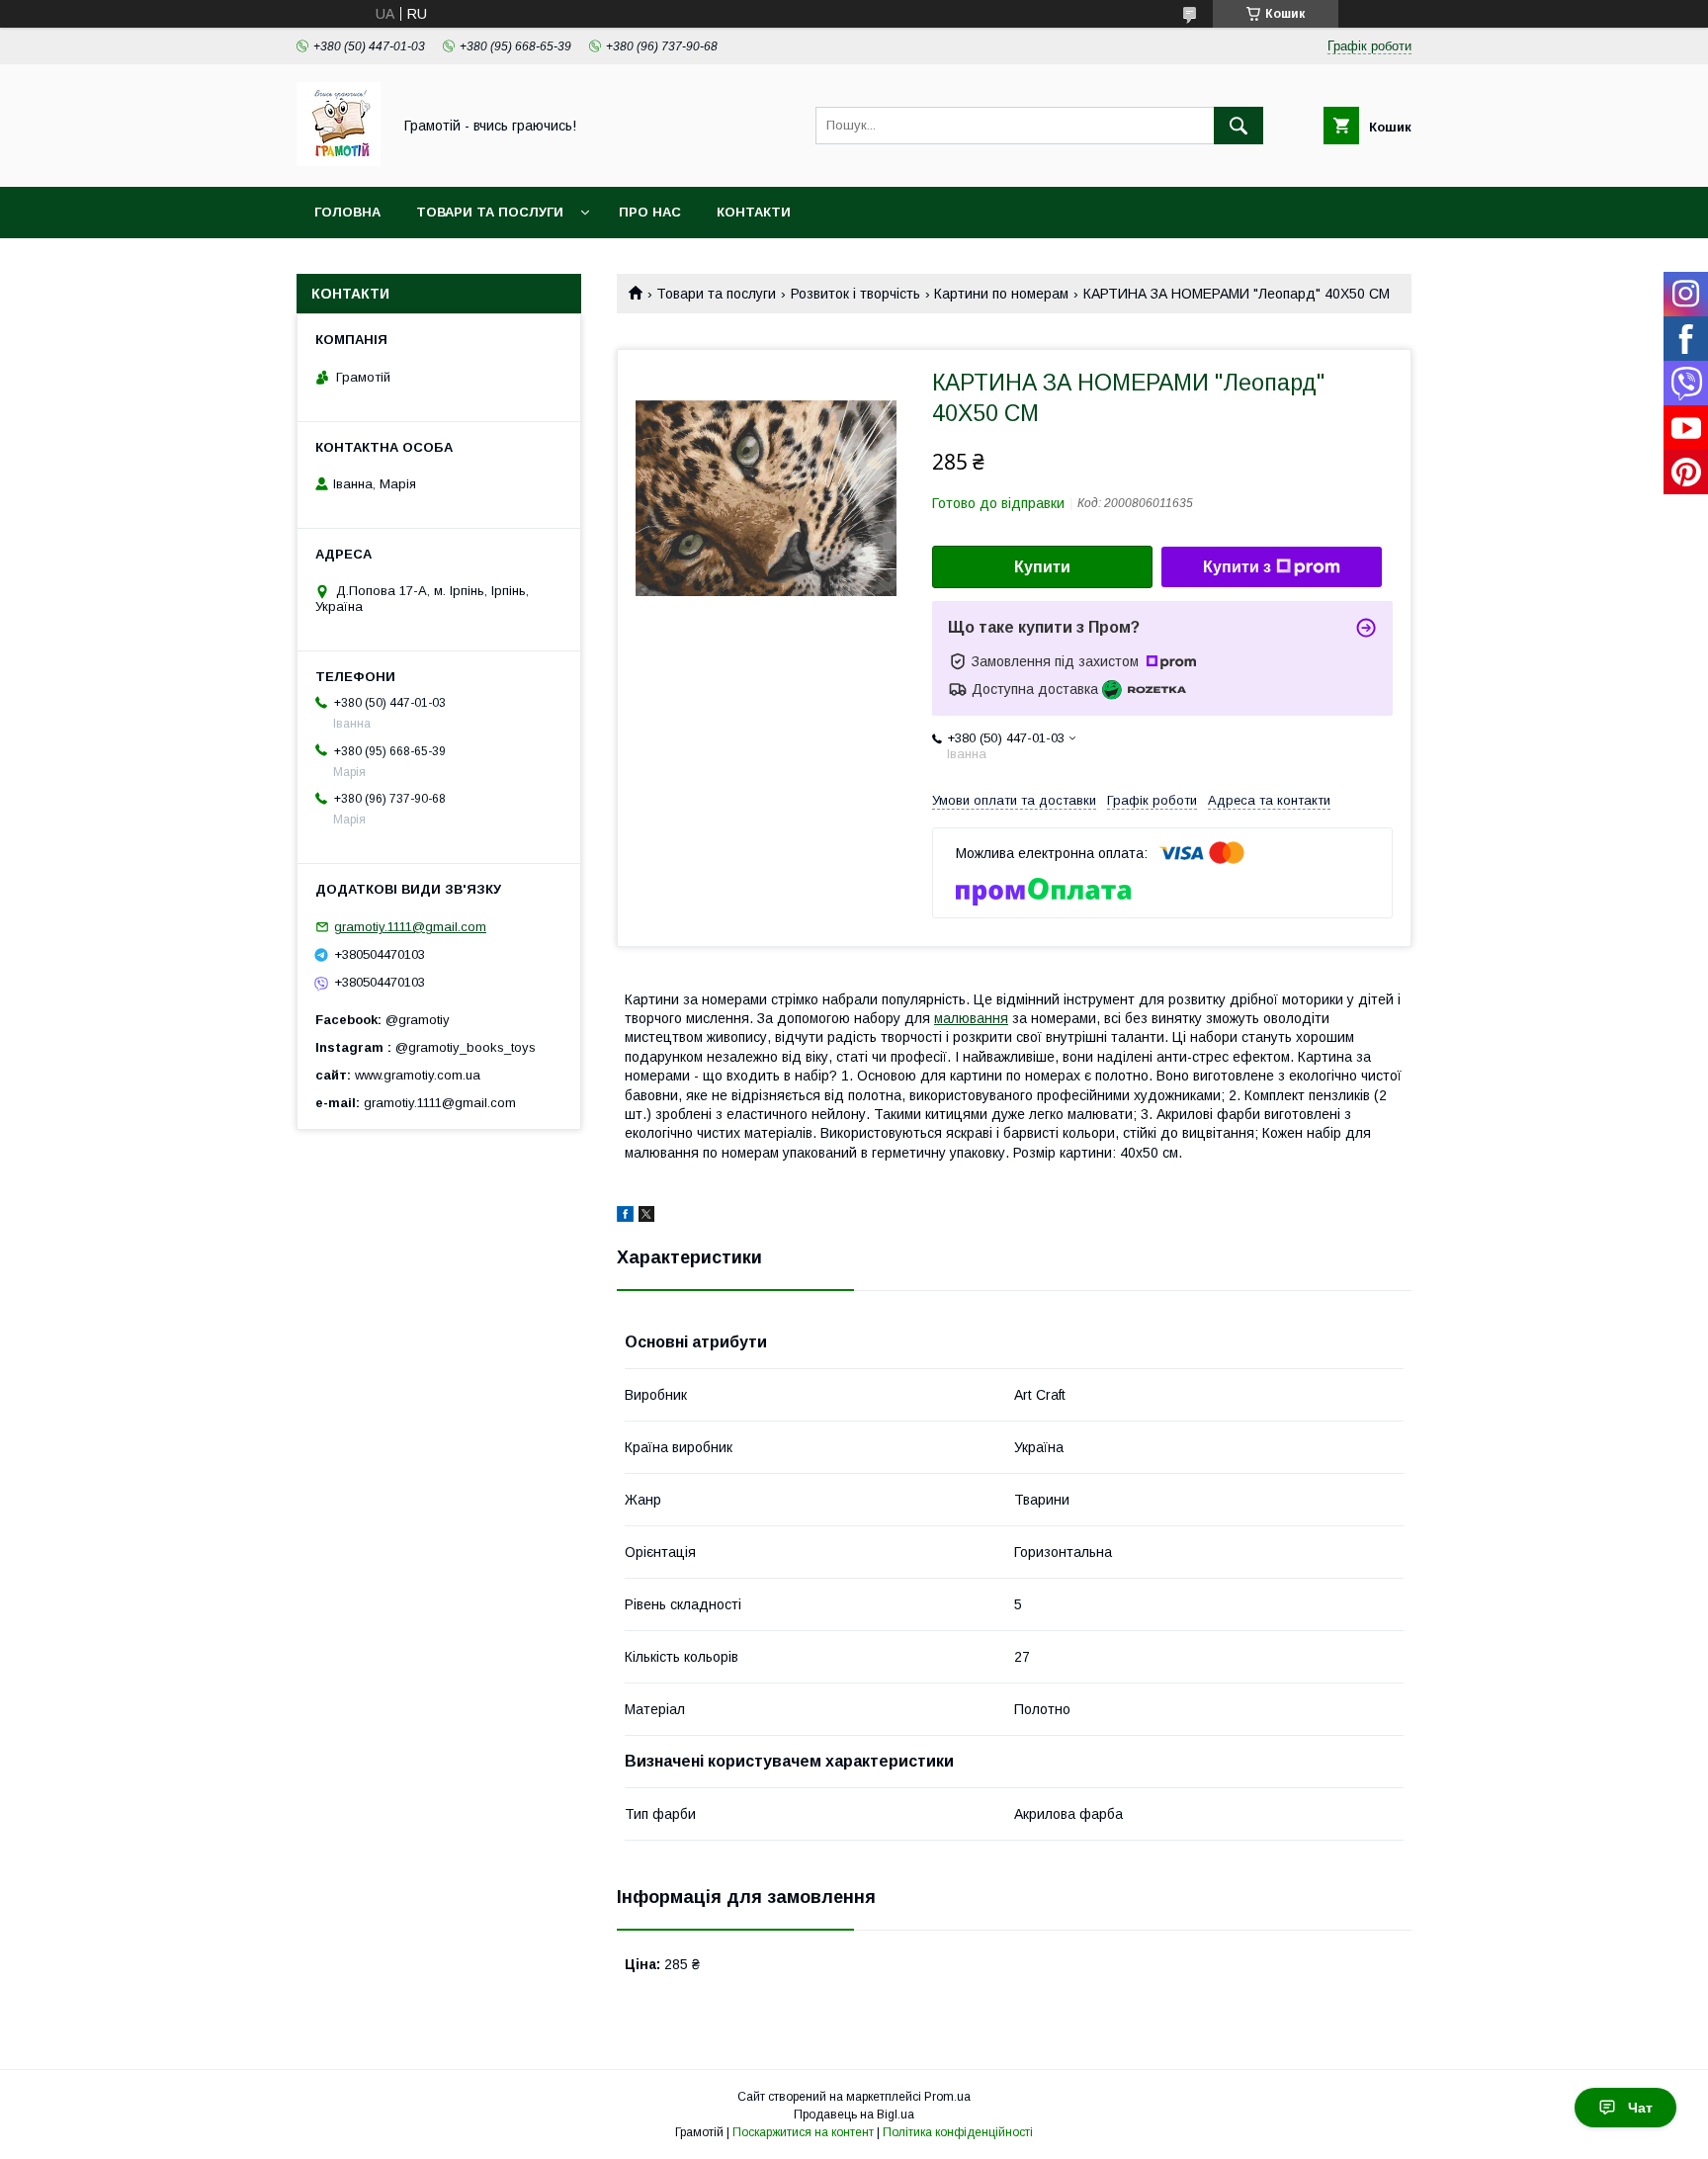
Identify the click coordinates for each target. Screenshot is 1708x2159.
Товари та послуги (490, 212)
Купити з (1237, 567)
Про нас (650, 212)
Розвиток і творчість (855, 294)
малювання (971, 1018)
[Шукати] (1238, 126)
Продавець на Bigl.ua (854, 2115)
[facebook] (625, 1217)
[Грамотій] (339, 161)
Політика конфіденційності (958, 2132)
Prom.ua (947, 2097)
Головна (347, 212)
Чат (1640, 2108)
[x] (646, 1217)
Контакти (754, 212)
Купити (1042, 567)
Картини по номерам (1001, 294)
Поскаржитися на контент (803, 2132)
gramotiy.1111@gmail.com (410, 927)
